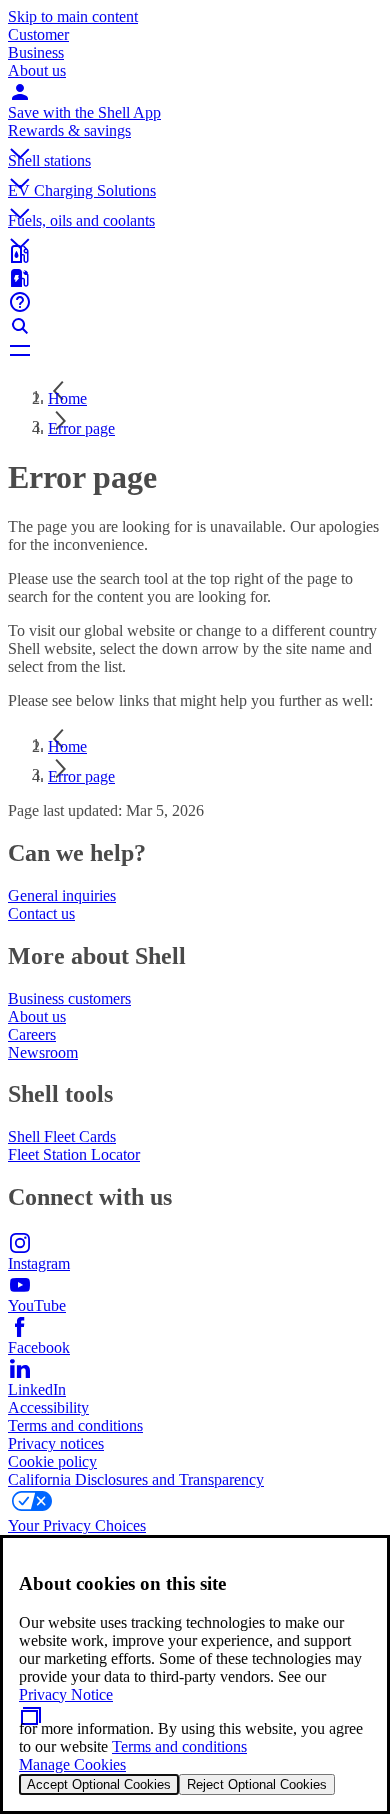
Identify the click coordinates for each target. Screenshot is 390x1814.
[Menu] (195, 350)
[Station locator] (195, 254)
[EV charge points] (195, 278)
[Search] (195, 326)
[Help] (195, 302)
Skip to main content (73, 16)
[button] (195, 137)
